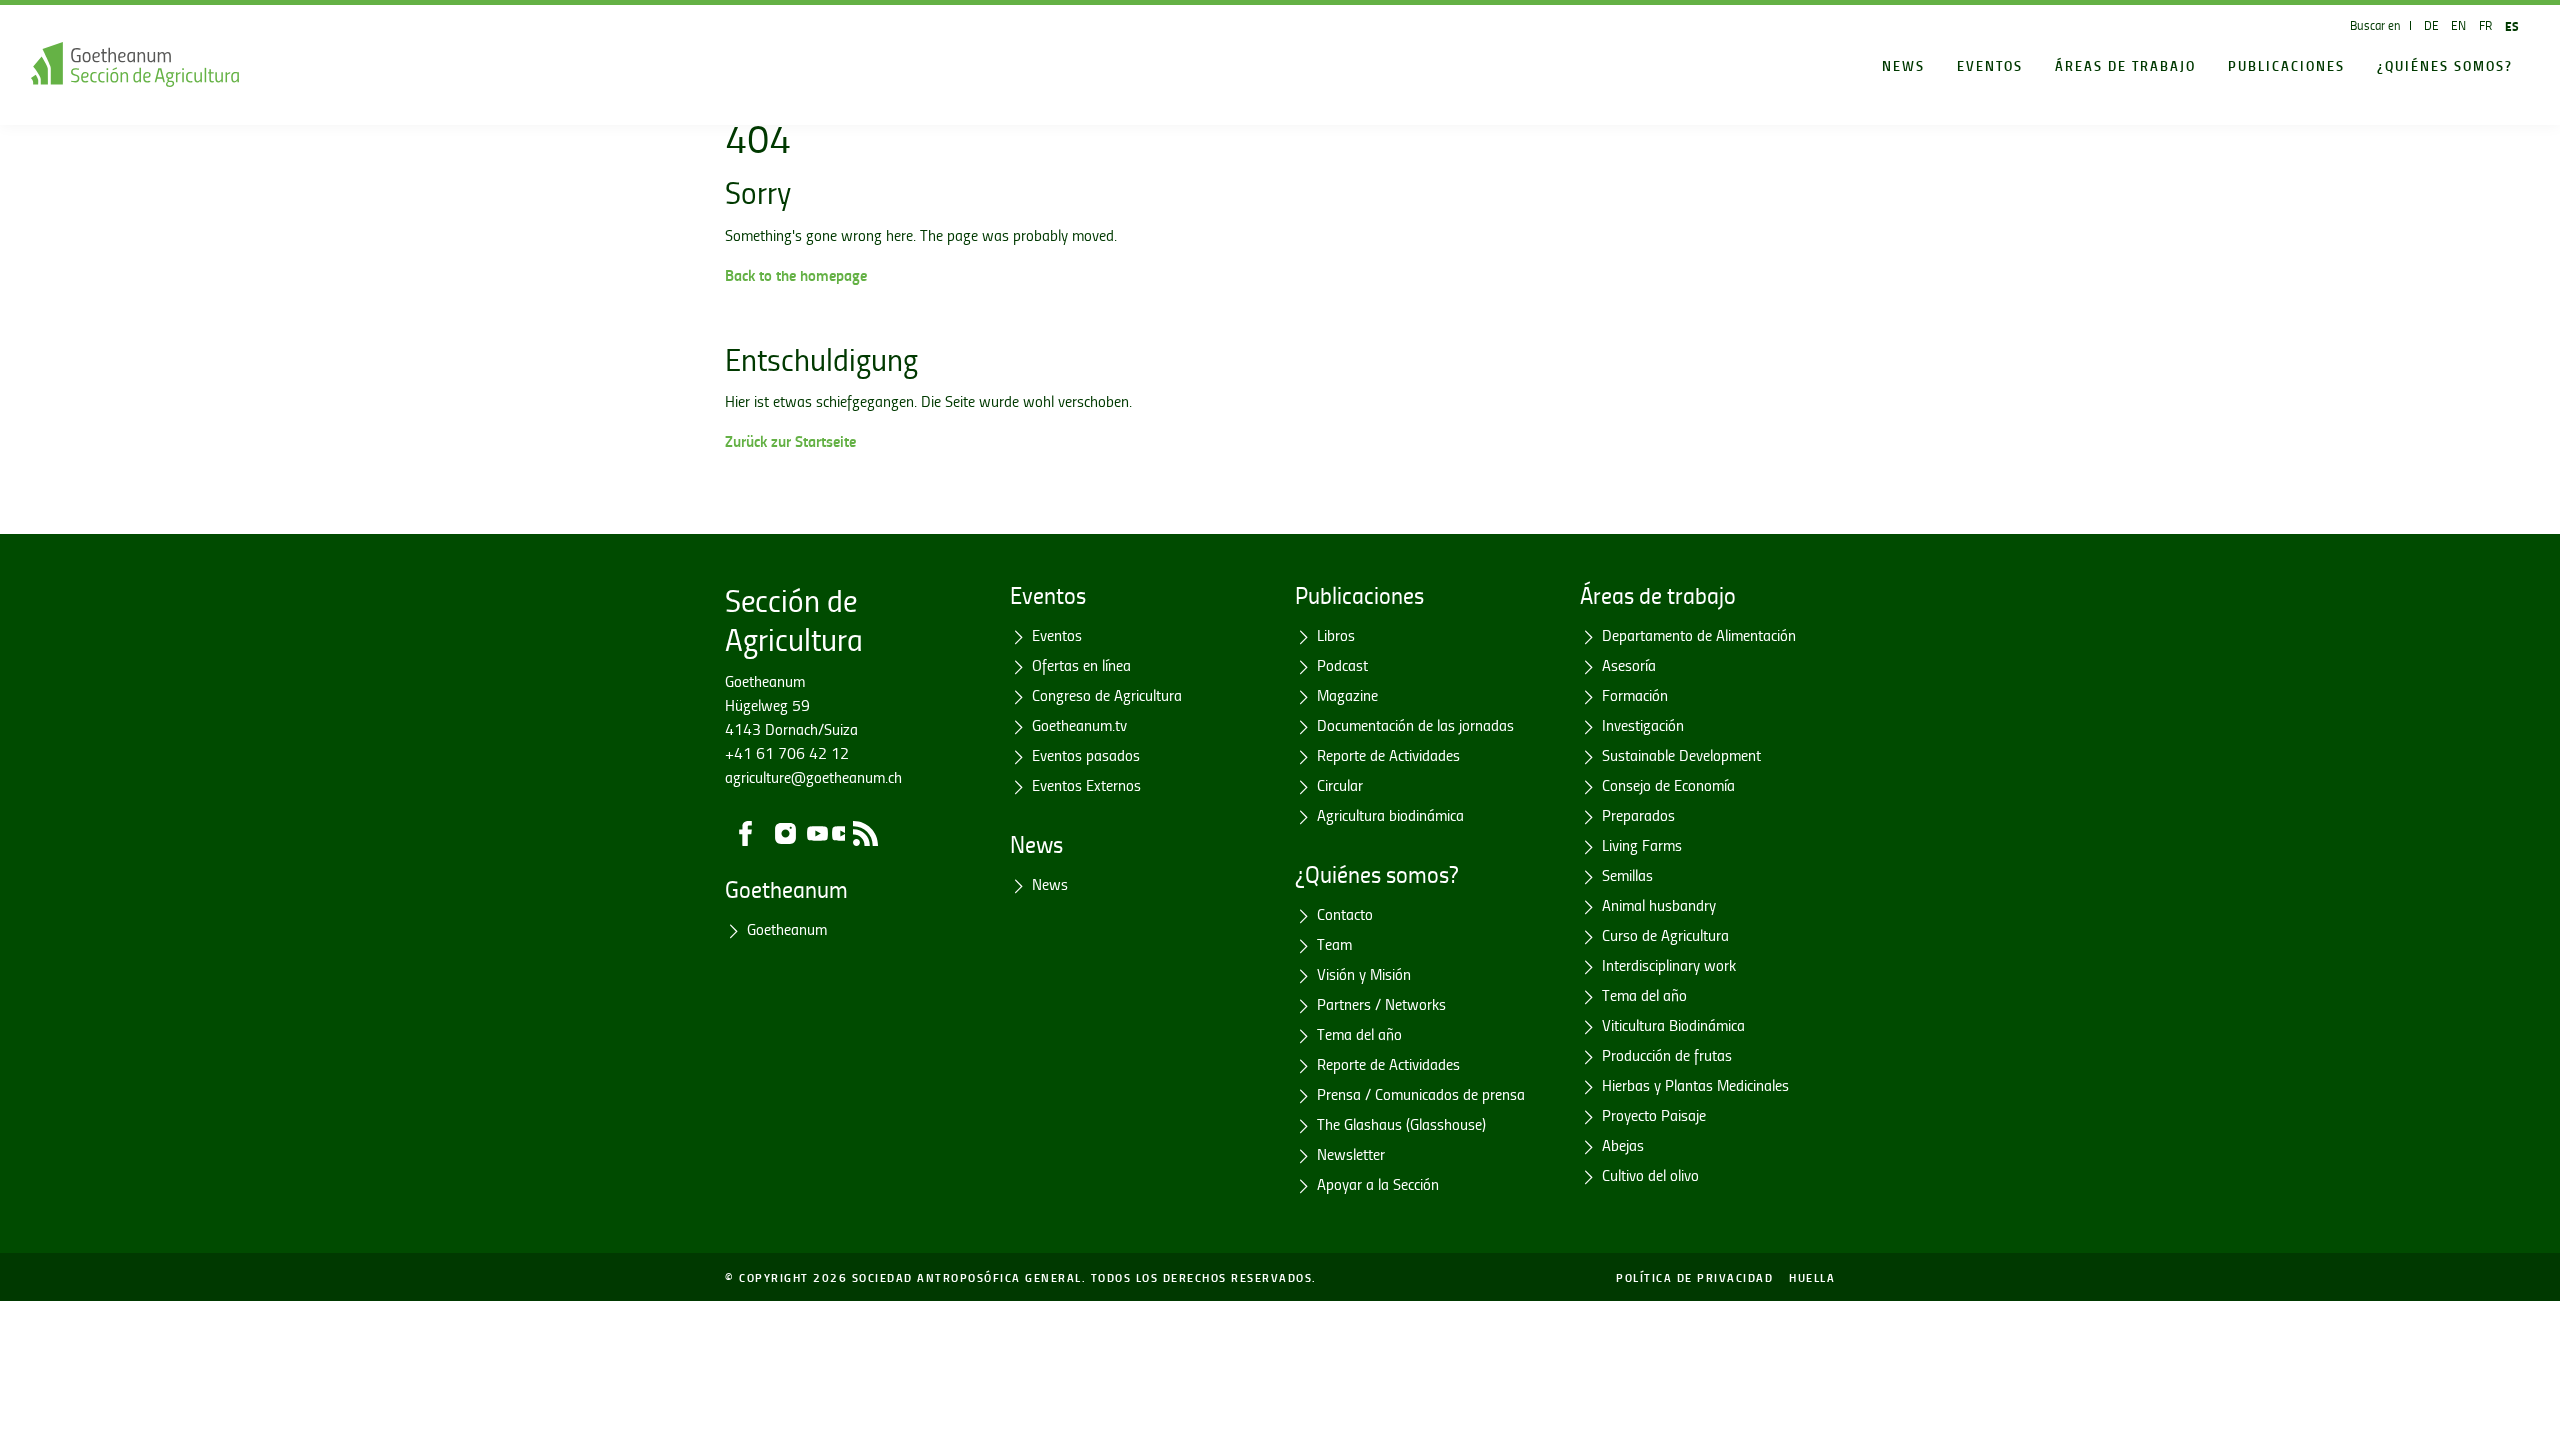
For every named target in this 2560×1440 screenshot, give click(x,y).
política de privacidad (1694, 1277)
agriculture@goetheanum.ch (813, 777)
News (1903, 65)
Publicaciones (2286, 65)
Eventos (1990, 65)
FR (2485, 25)
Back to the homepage (796, 274)
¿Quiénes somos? (2445, 65)
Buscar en (2375, 25)
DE (2431, 25)
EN (2458, 25)
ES (2512, 25)
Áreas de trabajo (2125, 65)
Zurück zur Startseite (790, 440)
